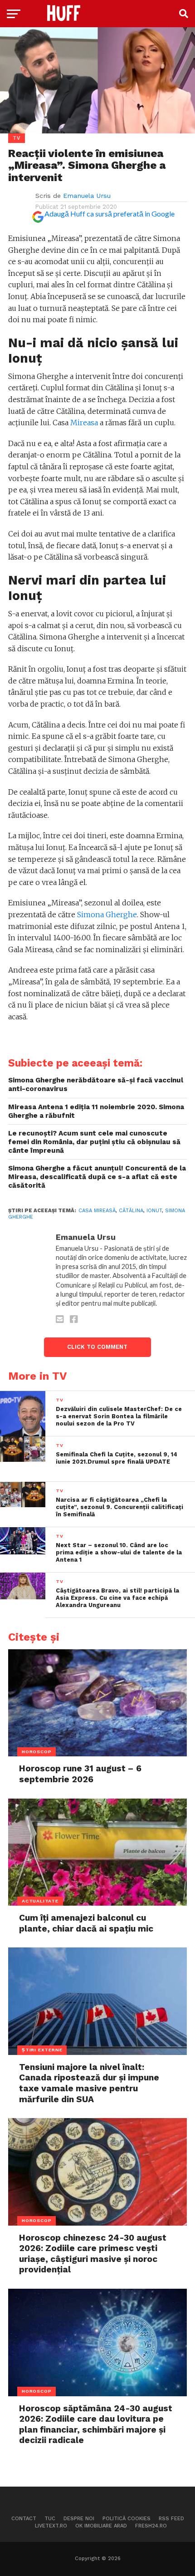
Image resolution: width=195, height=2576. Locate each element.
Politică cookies (127, 2519)
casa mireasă (97, 1211)
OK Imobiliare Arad (101, 2526)
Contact (24, 2519)
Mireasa (84, 423)
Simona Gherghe (107, 914)
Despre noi (79, 2519)
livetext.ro (51, 2526)
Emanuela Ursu (87, 196)
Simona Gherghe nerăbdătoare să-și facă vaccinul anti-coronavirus (96, 1084)
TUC (50, 2519)
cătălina (131, 1211)
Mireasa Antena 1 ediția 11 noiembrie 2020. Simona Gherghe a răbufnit (96, 1111)
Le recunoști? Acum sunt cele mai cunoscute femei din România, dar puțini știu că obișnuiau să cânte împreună (94, 1142)
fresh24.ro (151, 2526)
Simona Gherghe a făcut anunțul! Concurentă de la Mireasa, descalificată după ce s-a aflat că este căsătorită (97, 1177)
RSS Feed (171, 2519)
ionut (154, 1211)
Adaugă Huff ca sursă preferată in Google (110, 214)
